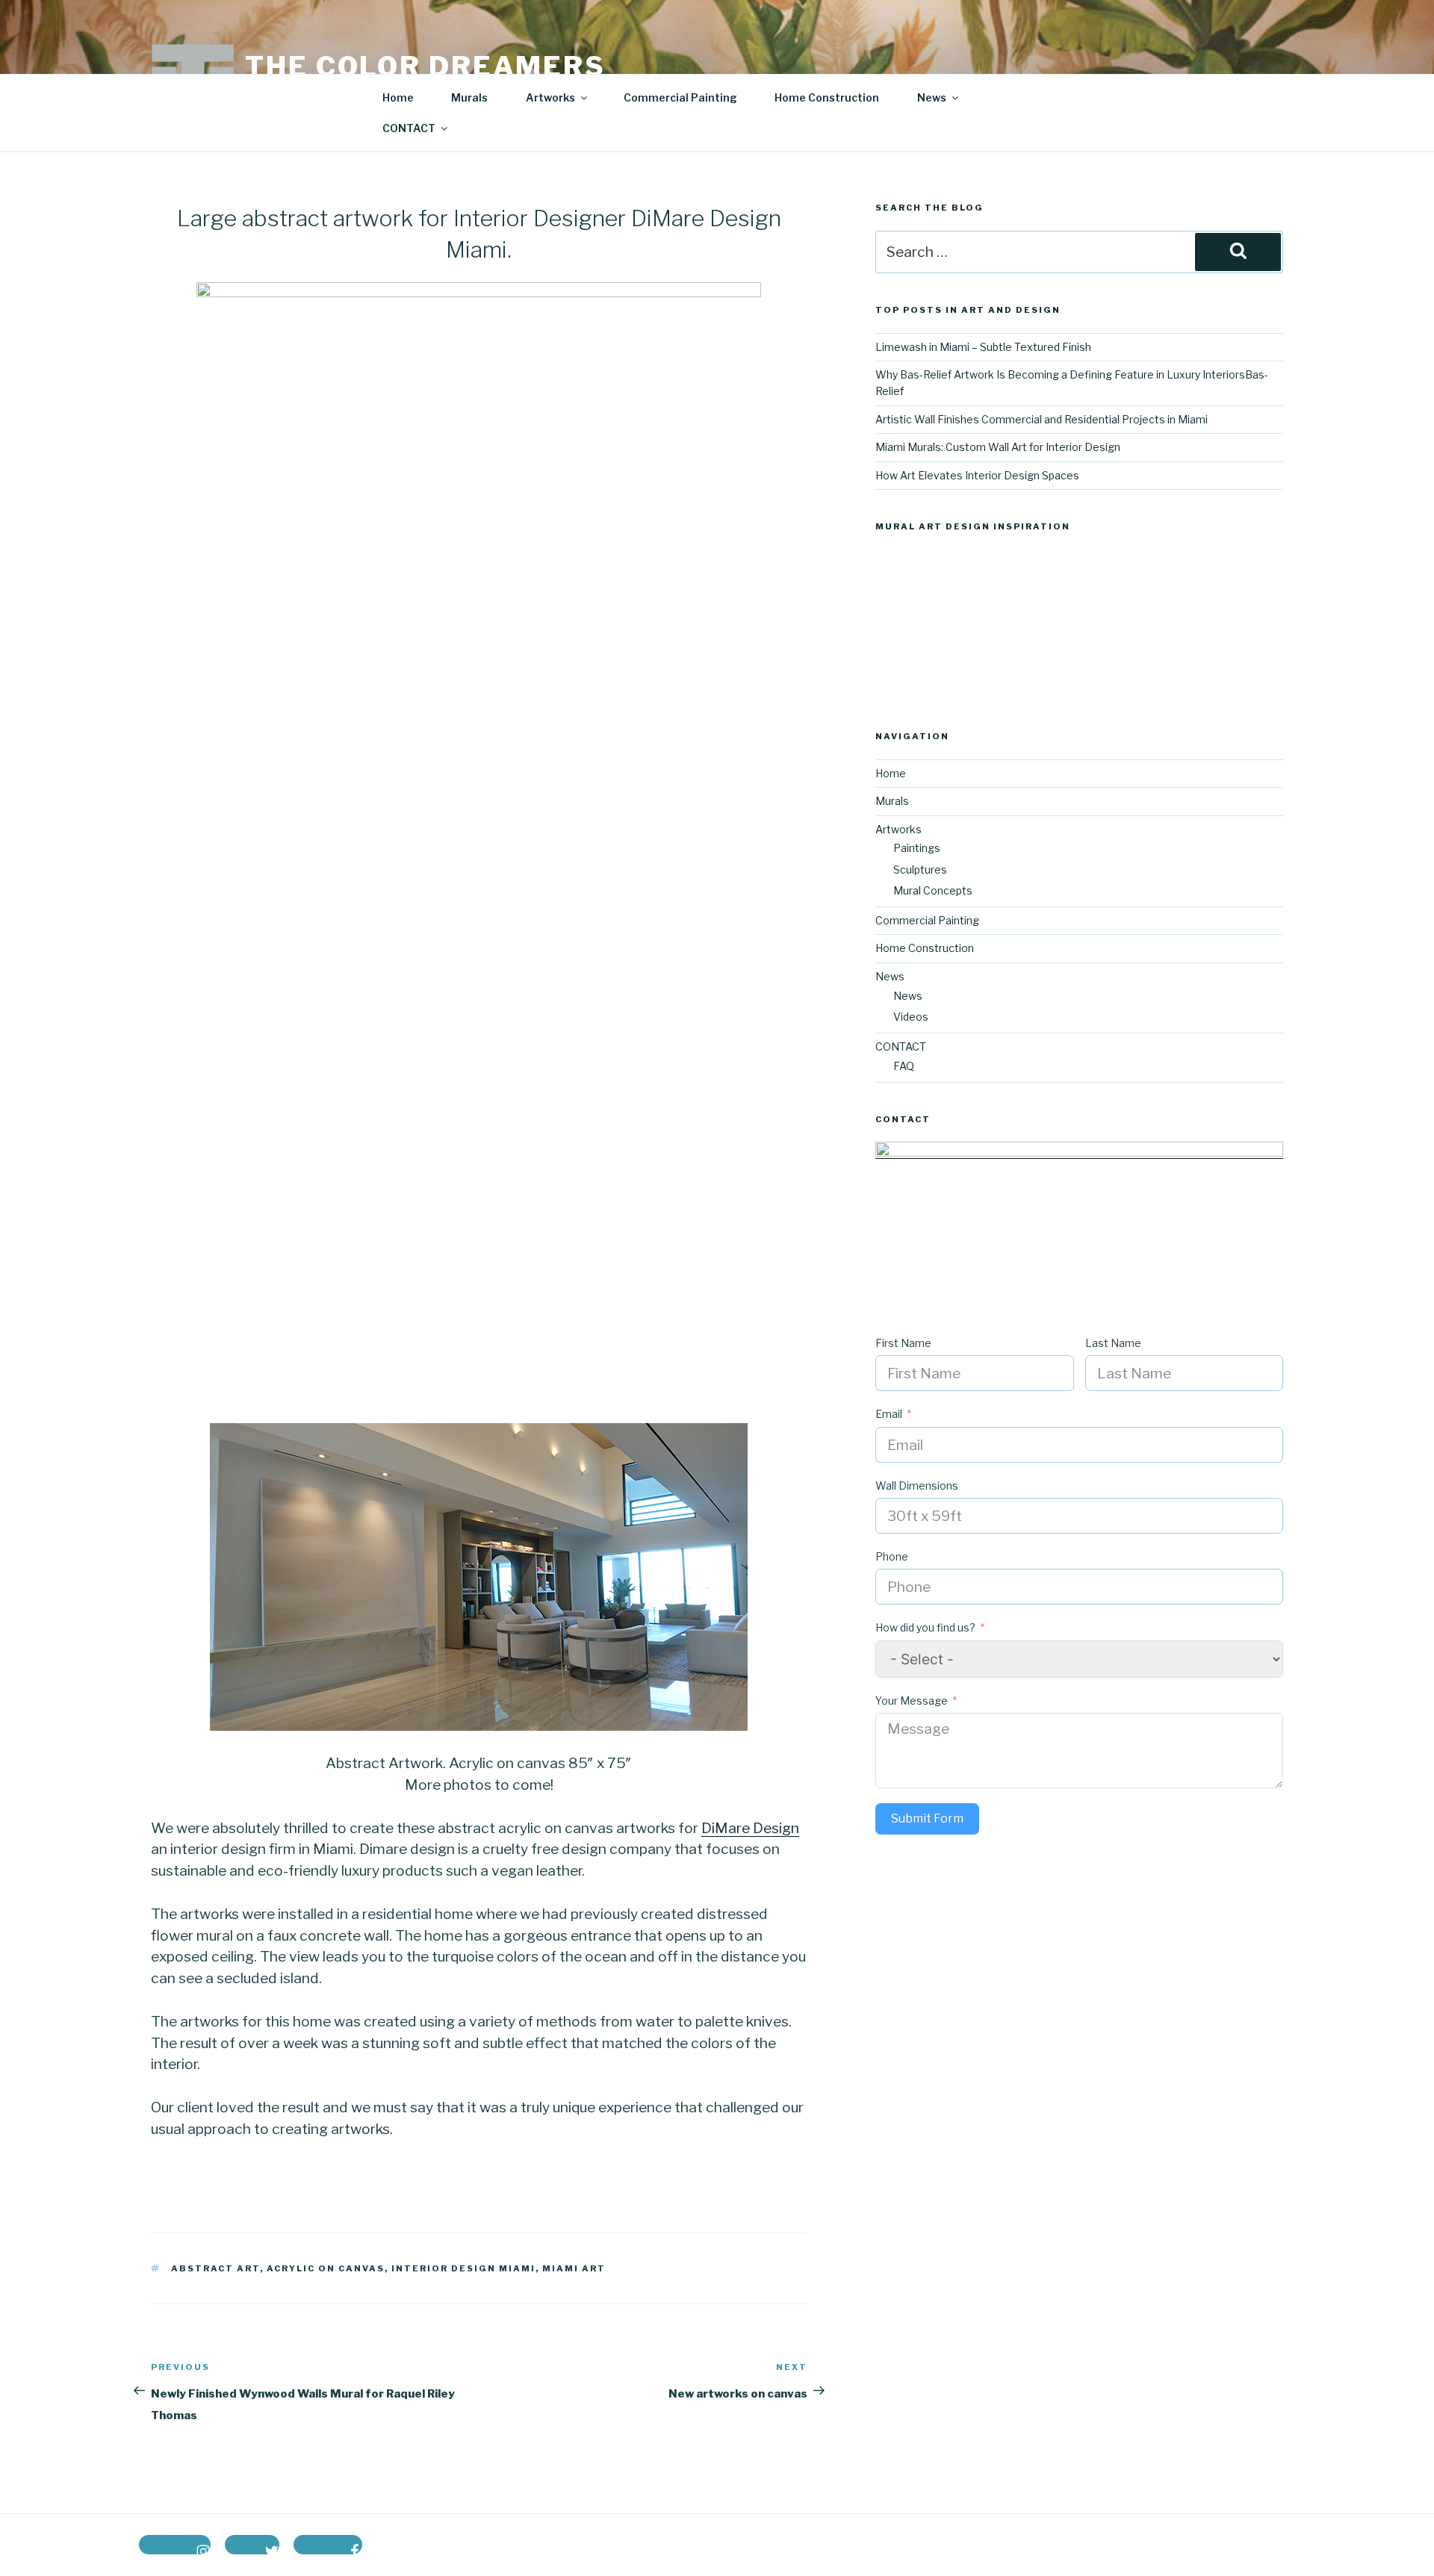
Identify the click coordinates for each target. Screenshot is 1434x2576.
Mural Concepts (933, 890)
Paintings (917, 848)
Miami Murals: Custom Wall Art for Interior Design (998, 447)
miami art (574, 2268)
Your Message (912, 1701)
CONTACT (409, 128)
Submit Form (927, 1819)
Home (398, 97)
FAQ (904, 1066)
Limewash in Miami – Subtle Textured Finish (983, 347)
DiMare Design (750, 1828)
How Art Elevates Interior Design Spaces (977, 475)
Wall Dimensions (917, 1485)
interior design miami (463, 2268)
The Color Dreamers (425, 66)
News (908, 996)
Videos (911, 1017)
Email (889, 1414)
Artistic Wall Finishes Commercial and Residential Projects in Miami (1042, 419)
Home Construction (827, 97)
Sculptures (920, 869)
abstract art (215, 2268)
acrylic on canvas (326, 2268)
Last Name (1113, 1343)
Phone (892, 1556)
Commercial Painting (680, 97)
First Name (903, 1343)
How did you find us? (925, 1627)
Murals (469, 97)
